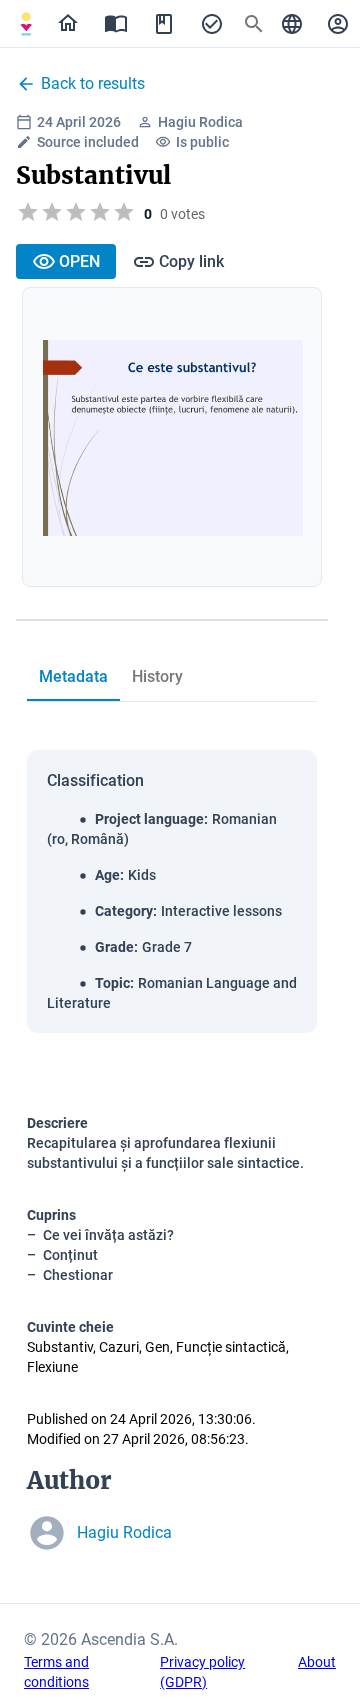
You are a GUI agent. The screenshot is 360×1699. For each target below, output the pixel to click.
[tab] (26, 24)
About (317, 1662)
